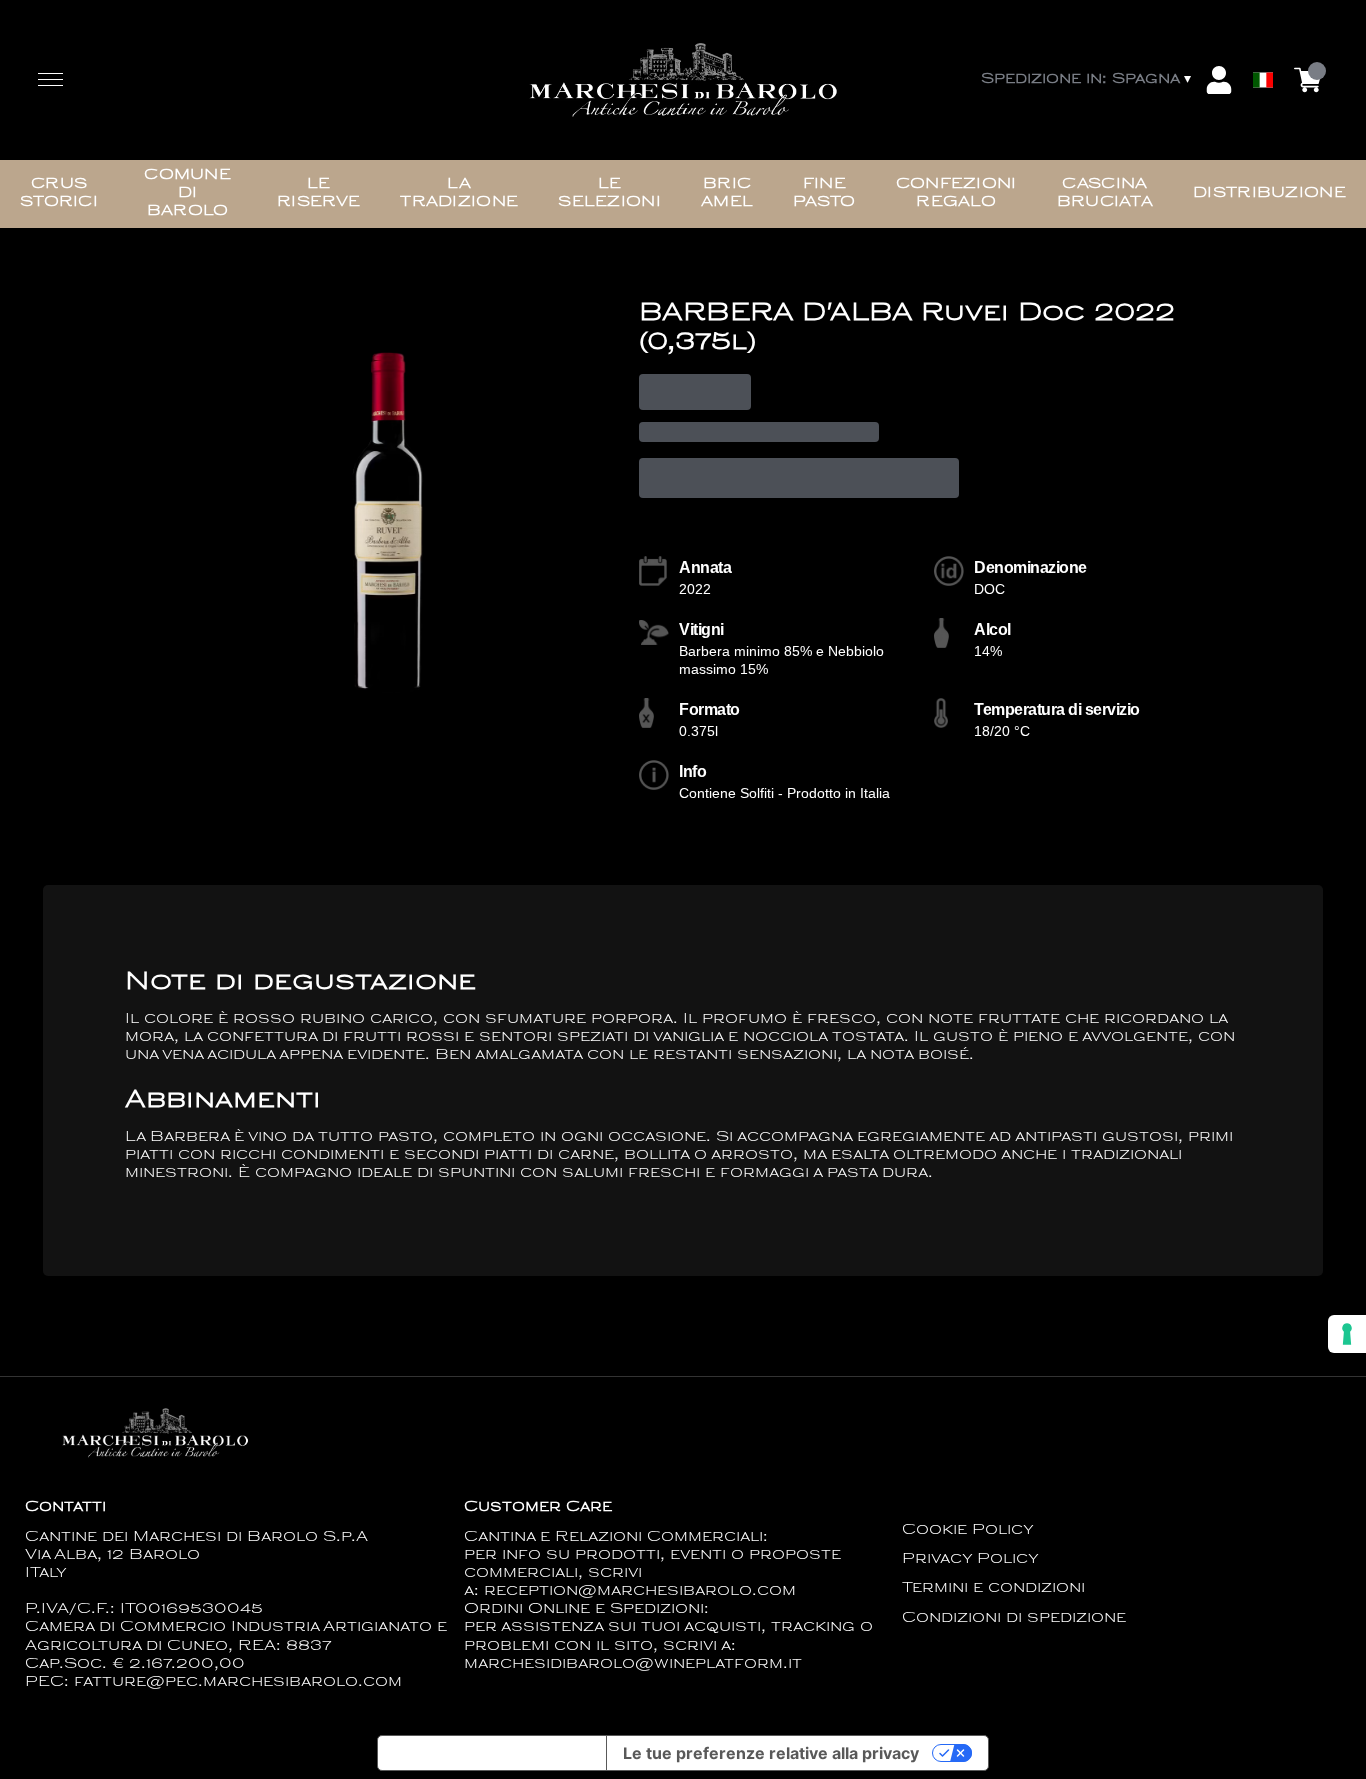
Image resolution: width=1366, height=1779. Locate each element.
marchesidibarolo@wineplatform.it (633, 1664)
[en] (1263, 33)
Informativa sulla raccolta (492, 1753)
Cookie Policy (968, 1530)
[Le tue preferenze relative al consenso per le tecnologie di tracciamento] (1347, 1334)
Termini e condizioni (993, 1588)
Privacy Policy (970, 1559)
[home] (683, 80)
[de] (1263, 53)
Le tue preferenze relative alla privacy (771, 1753)
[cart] (1308, 80)
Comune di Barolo (187, 193)
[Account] (1219, 80)
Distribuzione (1269, 193)
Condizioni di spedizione (1014, 1618)
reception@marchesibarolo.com (640, 1591)
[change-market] (1088, 80)
